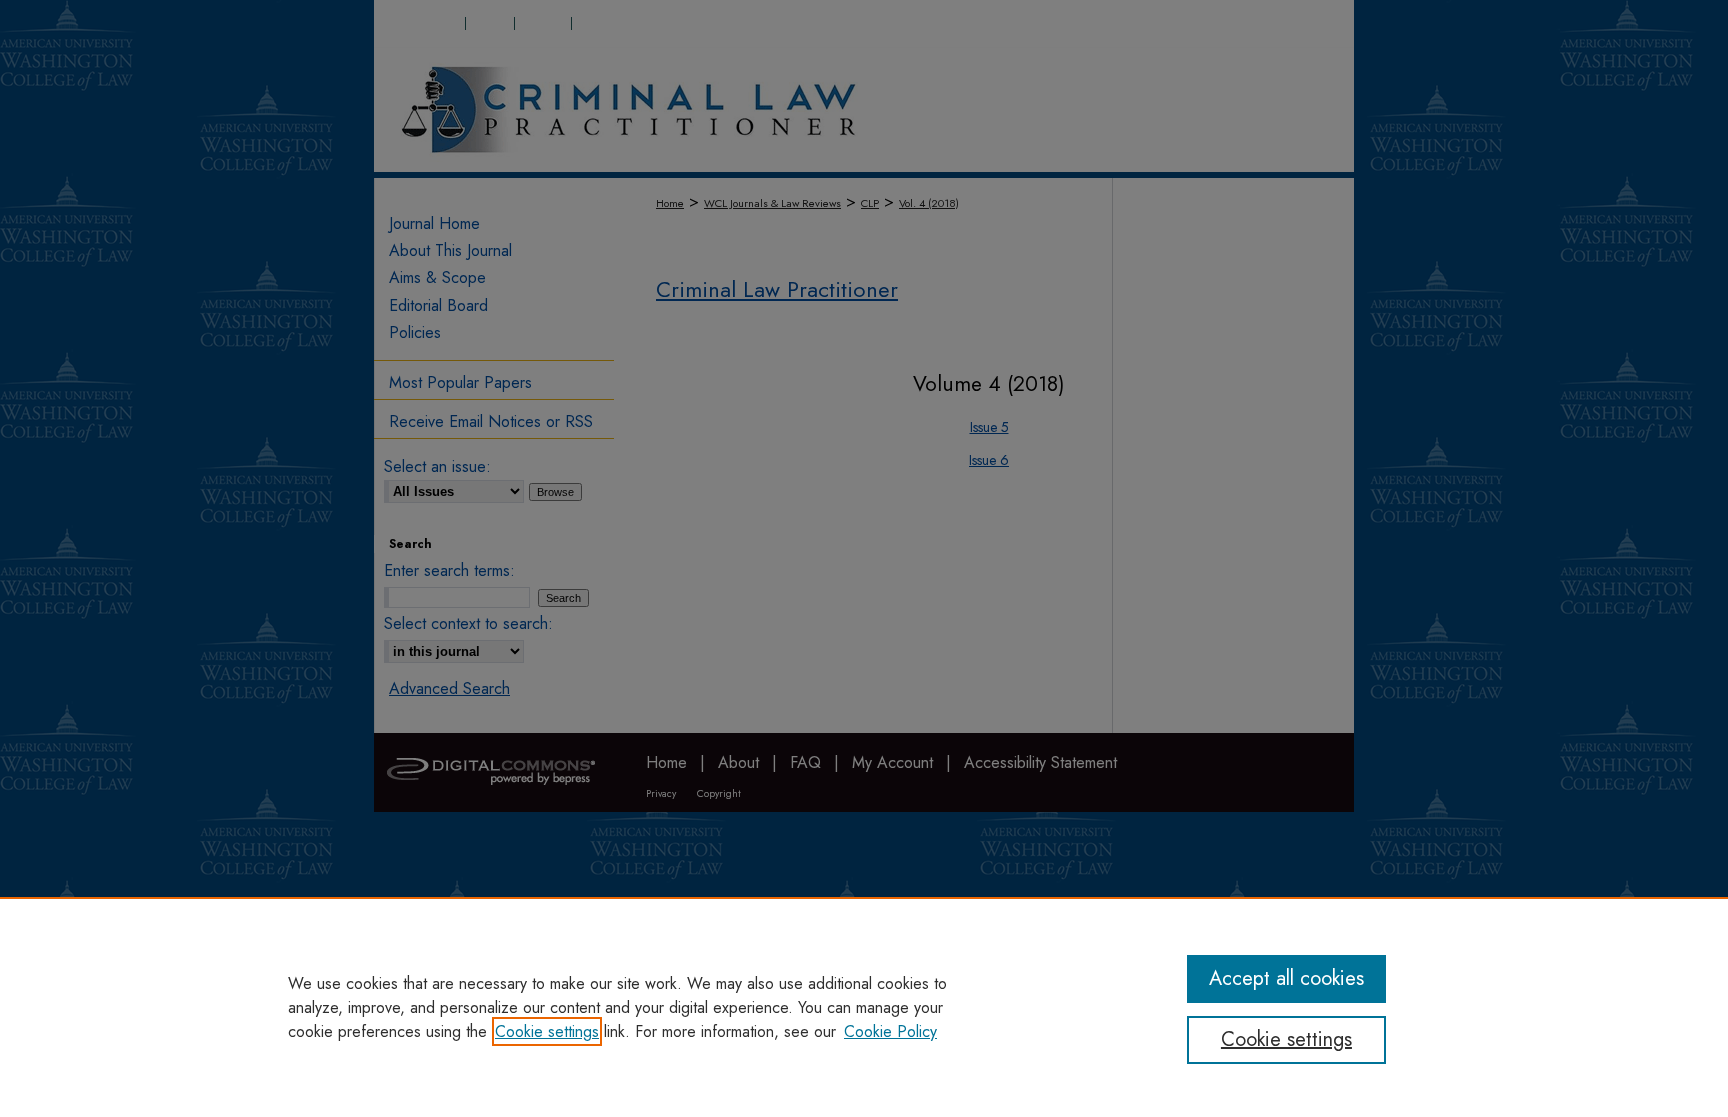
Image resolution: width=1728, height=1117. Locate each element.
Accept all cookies (1286, 978)
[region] (864, 1007)
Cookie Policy (890, 1031)
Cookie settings (547, 1031)
